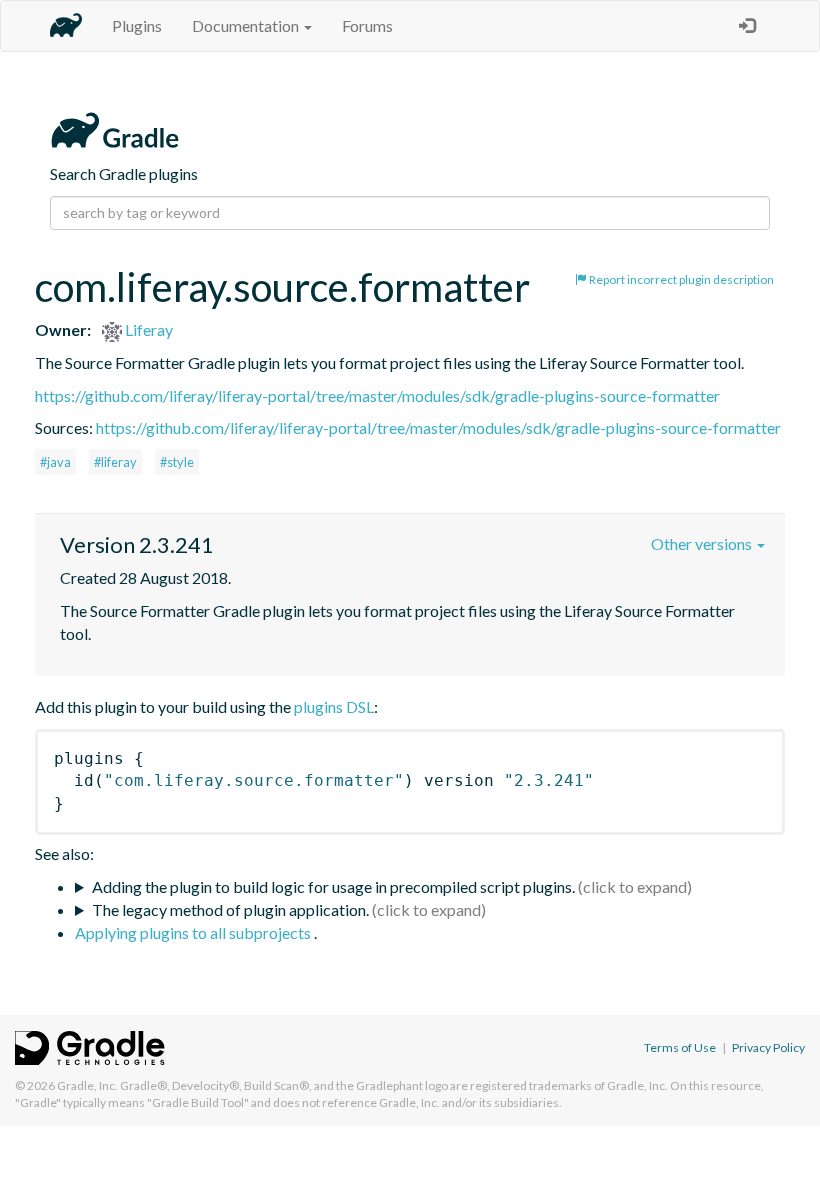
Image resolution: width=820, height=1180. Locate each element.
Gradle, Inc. (87, 1085)
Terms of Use (680, 1047)
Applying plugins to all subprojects (194, 932)
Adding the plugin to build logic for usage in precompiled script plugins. (333, 886)
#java (55, 462)
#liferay (115, 462)
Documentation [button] (247, 25)
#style (177, 462)
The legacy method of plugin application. (230, 909)
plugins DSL (334, 706)
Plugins (137, 25)
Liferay (147, 329)
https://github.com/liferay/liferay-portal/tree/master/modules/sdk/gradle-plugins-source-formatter (377, 395)
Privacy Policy (768, 1047)
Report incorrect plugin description (680, 279)
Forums (367, 25)
